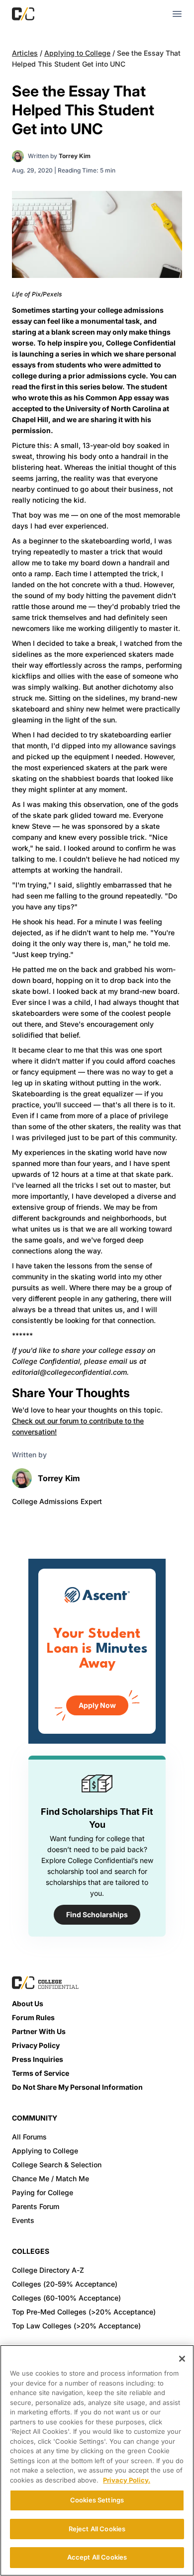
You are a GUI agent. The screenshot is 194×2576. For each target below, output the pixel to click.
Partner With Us (39, 2031)
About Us (28, 2003)
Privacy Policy (36, 2045)
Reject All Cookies (97, 2529)
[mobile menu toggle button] (177, 14)
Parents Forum (36, 2206)
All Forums (29, 2137)
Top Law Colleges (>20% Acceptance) (76, 2326)
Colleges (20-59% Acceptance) (65, 2284)
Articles (25, 53)
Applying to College (77, 53)
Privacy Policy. (127, 2480)
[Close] (182, 2359)
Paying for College (43, 2192)
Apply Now (97, 1705)
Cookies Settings (97, 2500)
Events (23, 2220)
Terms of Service (41, 2073)
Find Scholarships (97, 1914)
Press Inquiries (38, 2059)
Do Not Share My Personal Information (77, 2087)
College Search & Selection (57, 2165)
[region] (97, 2460)
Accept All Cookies (97, 2557)
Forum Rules (33, 2017)
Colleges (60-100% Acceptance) (66, 2298)
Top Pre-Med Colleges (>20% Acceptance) (84, 2312)
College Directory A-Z (48, 2270)
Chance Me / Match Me (50, 2178)
